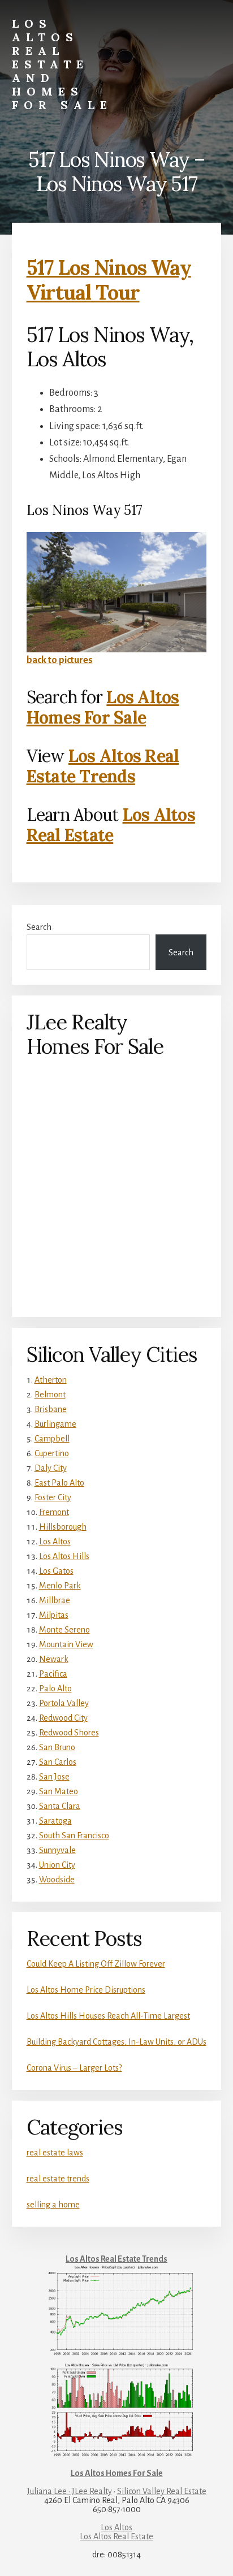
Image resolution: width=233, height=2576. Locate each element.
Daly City (51, 1468)
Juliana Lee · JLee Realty (70, 2491)
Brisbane (51, 1409)
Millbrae (55, 1600)
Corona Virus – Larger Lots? (74, 2068)
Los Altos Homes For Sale (103, 707)
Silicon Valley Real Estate (162, 2491)
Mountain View (66, 1644)
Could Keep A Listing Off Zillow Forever (96, 1964)
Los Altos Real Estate (111, 825)
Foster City (53, 1497)
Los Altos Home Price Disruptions (86, 1990)
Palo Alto (55, 1689)
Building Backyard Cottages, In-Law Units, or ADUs (116, 2042)
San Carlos (58, 1762)
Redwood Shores (69, 1733)
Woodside (57, 1880)
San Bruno (57, 1747)
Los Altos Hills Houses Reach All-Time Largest (108, 2016)
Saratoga (55, 1821)
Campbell (52, 1439)
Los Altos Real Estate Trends (103, 766)
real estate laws (55, 2153)
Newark (54, 1659)
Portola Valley (64, 1703)
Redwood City (63, 1718)
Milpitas (54, 1615)
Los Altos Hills (64, 1556)
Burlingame (55, 1424)
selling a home (53, 2205)
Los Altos (55, 1542)
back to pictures (60, 660)
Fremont (54, 1512)
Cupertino (52, 1453)
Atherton (51, 1380)
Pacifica (53, 1674)
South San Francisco (74, 1835)
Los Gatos (56, 1571)
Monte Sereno (64, 1630)
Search (39, 927)
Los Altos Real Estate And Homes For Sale (62, 64)
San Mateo (59, 1791)
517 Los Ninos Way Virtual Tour (109, 280)
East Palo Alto (59, 1483)
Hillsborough (63, 1527)
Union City (57, 1865)
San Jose (54, 1777)
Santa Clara (60, 1806)
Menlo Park (60, 1586)
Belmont (50, 1395)
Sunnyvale (57, 1850)
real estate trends (58, 2179)
